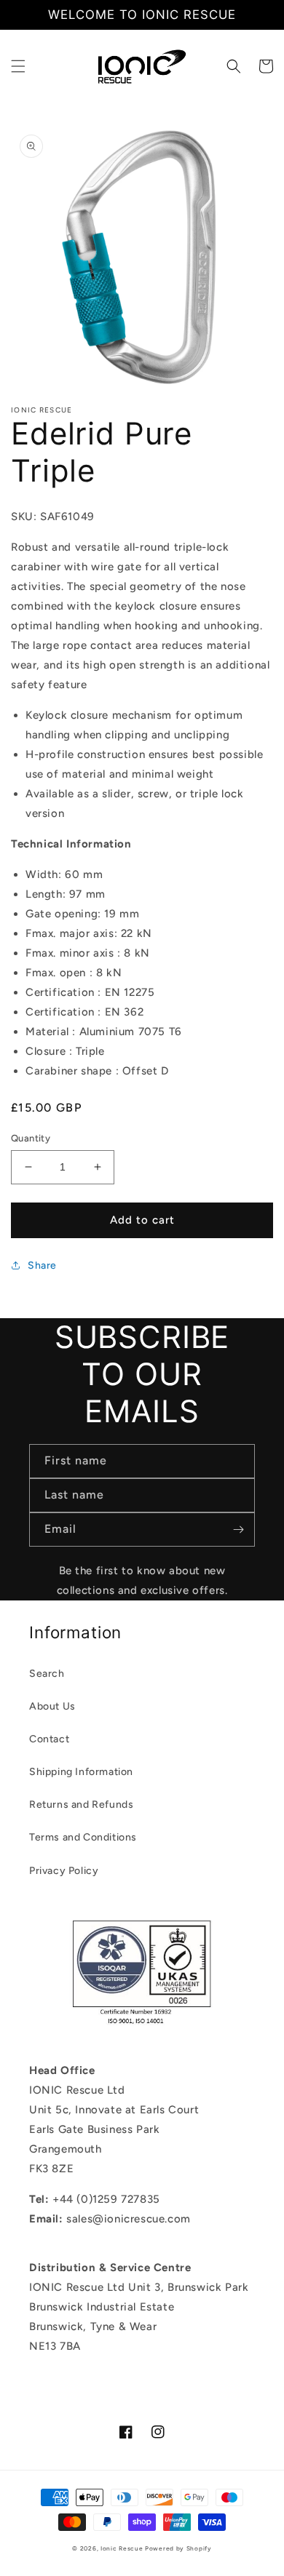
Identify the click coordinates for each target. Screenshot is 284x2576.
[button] (18, 66)
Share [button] (42, 1265)
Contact (49, 1739)
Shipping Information (81, 1772)
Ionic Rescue (122, 2548)
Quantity (31, 1138)
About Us (52, 1706)
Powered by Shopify (178, 2548)
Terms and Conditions (83, 1837)
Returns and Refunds (81, 1805)
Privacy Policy (64, 1871)
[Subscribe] (238, 1530)
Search (47, 1674)
